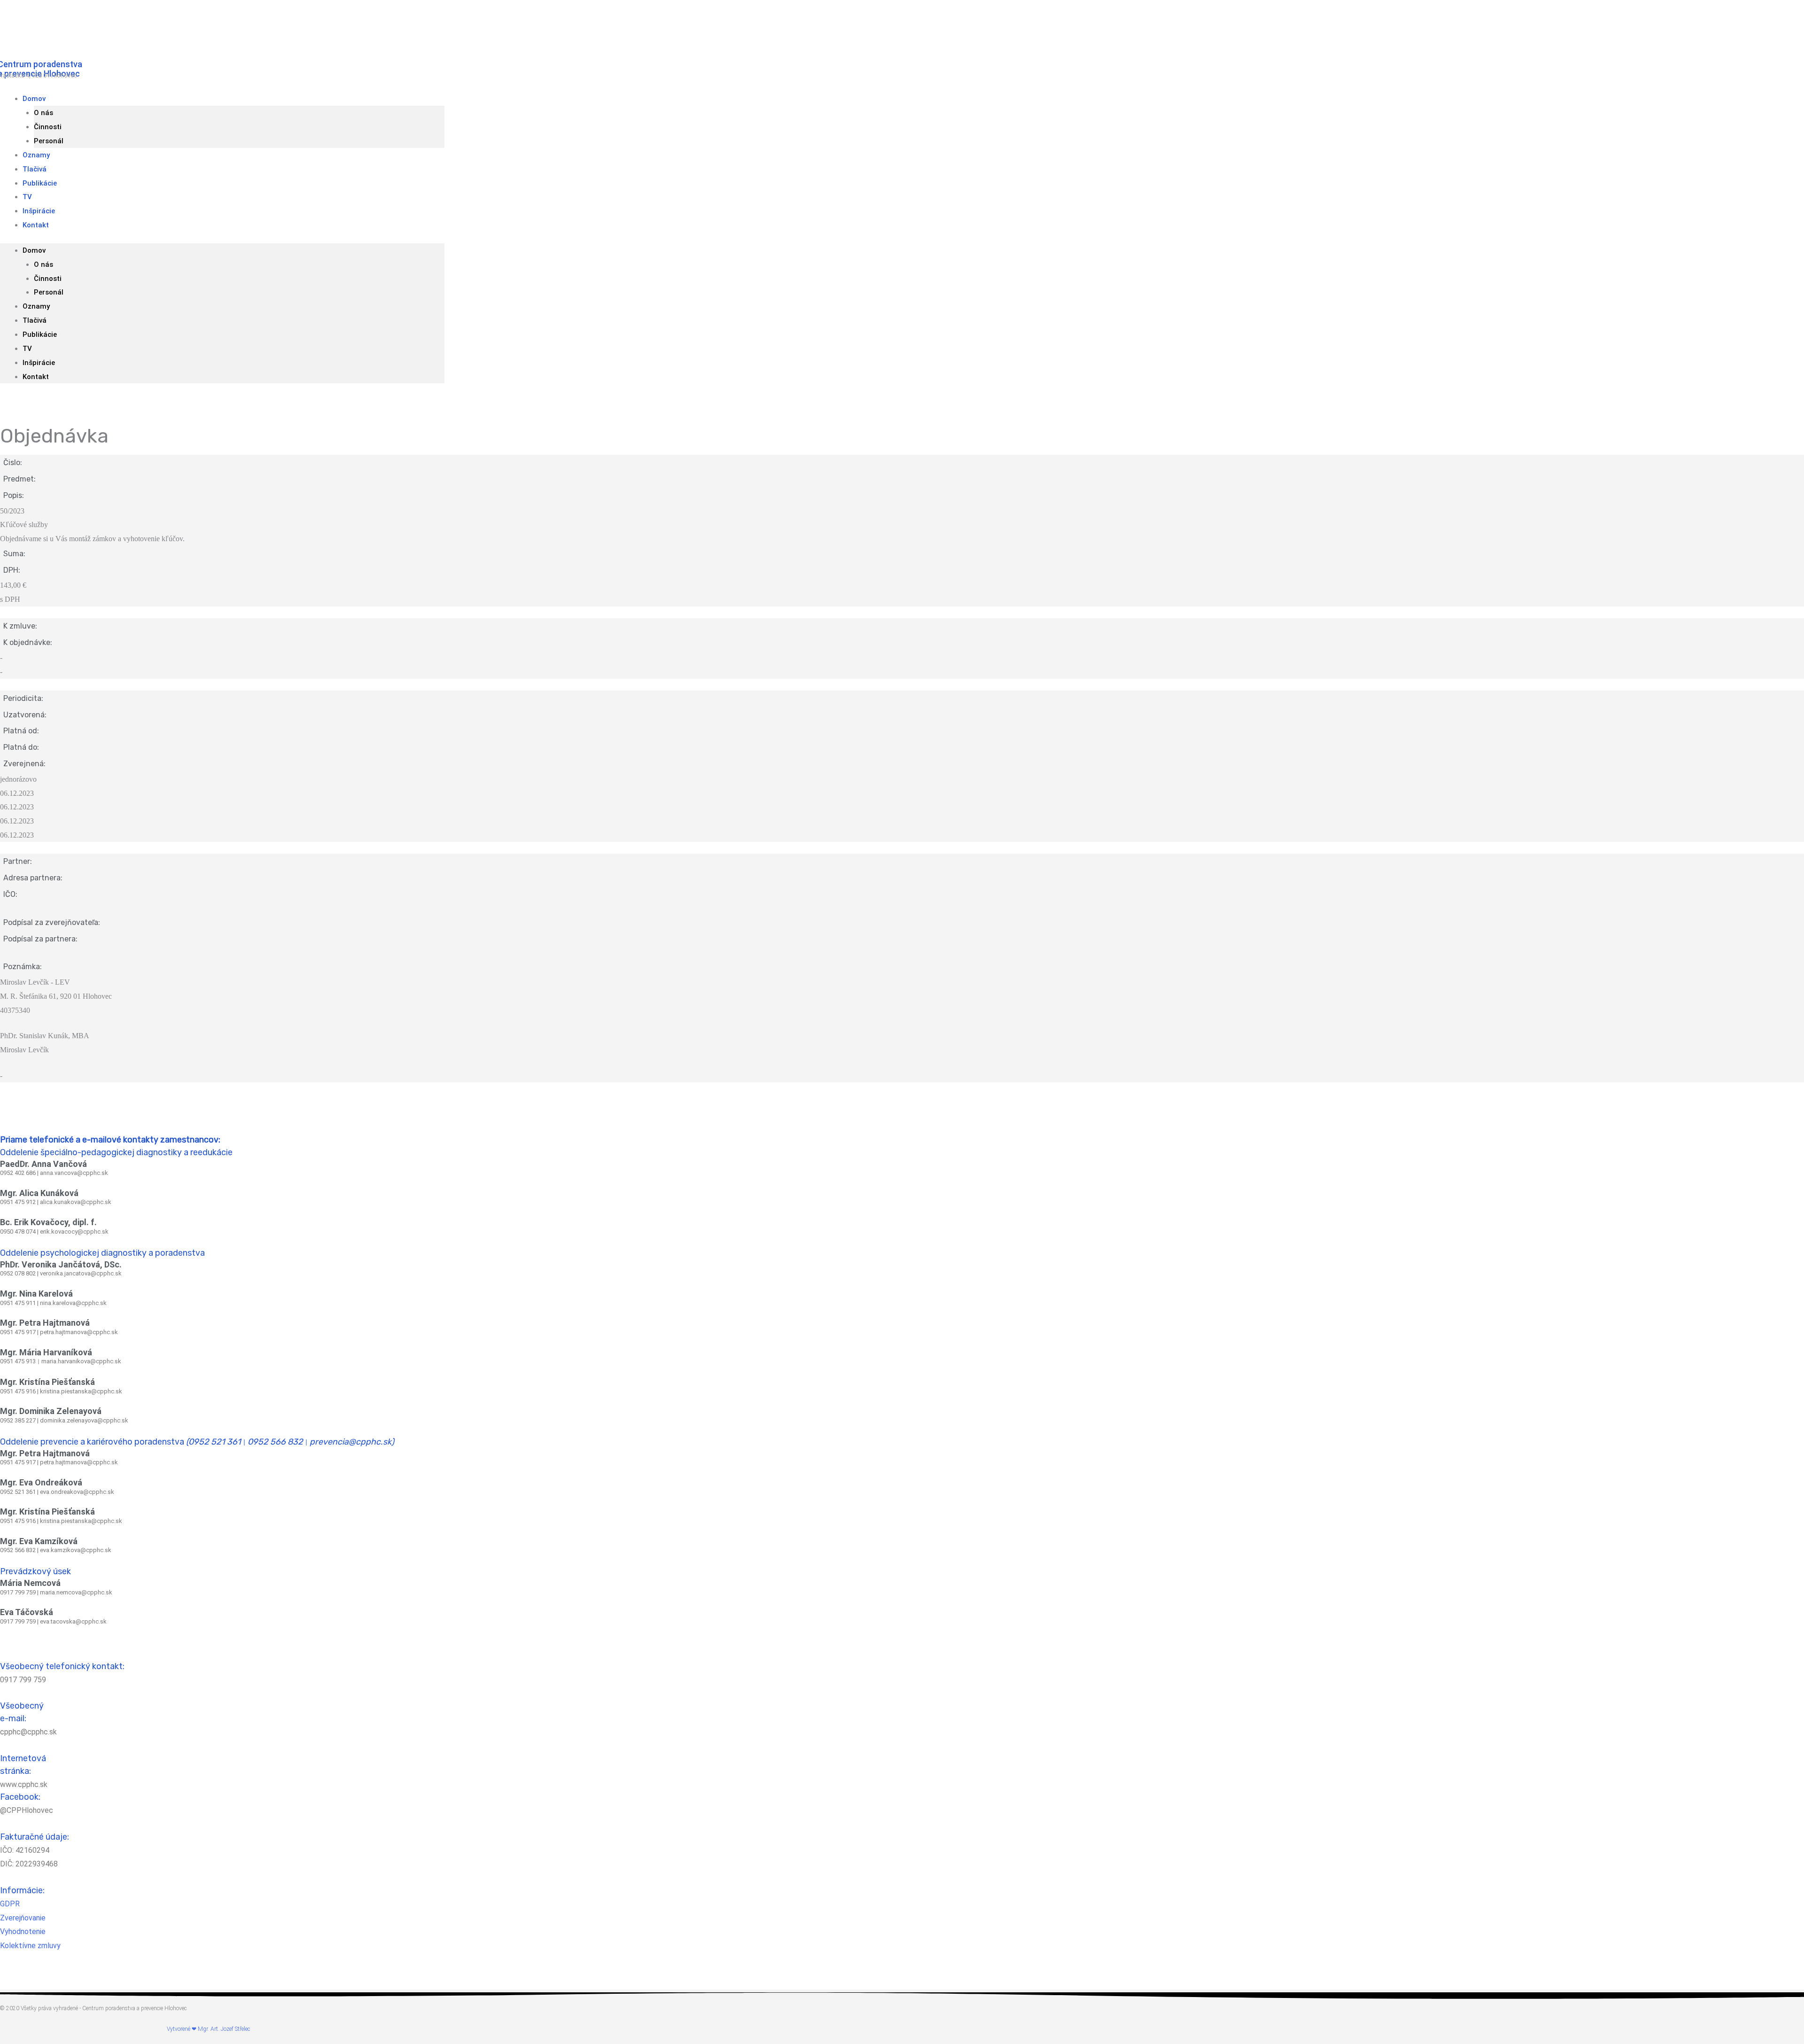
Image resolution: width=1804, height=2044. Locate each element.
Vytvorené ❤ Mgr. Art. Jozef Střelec (208, 2029)
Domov (34, 99)
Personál (49, 292)
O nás (43, 113)
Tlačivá (35, 320)
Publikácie (40, 183)
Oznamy (36, 306)
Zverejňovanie (23, 1918)
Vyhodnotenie (23, 1931)
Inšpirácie (39, 363)
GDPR (10, 1904)
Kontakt (36, 225)
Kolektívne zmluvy (30, 1946)
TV (27, 349)
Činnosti (48, 127)
